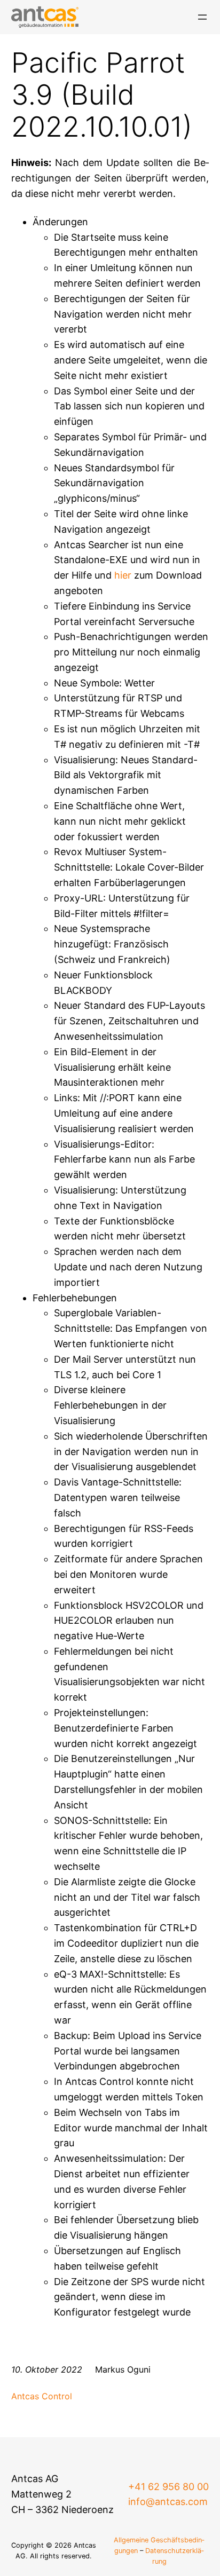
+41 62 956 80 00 (168, 2487)
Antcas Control (42, 2396)
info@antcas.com (168, 2502)
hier (123, 575)
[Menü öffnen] (202, 17)
